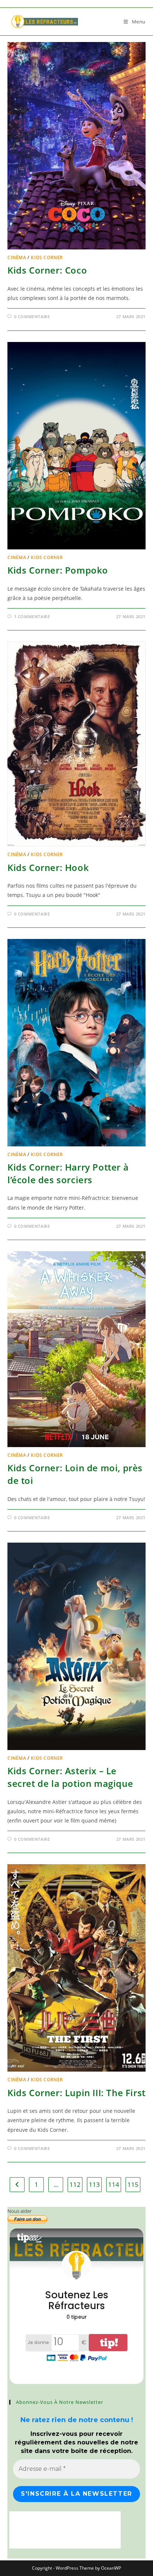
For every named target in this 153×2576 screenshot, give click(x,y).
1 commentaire (32, 616)
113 (94, 2184)
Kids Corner (47, 257)
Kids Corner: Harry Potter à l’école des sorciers (68, 1173)
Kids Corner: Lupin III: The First (76, 2093)
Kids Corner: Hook (48, 867)
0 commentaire (32, 317)
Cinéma (17, 257)
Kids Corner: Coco (47, 270)
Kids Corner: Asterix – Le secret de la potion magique (70, 1777)
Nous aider (19, 2211)
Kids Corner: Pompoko (58, 570)
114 (114, 2184)
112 (75, 2184)
